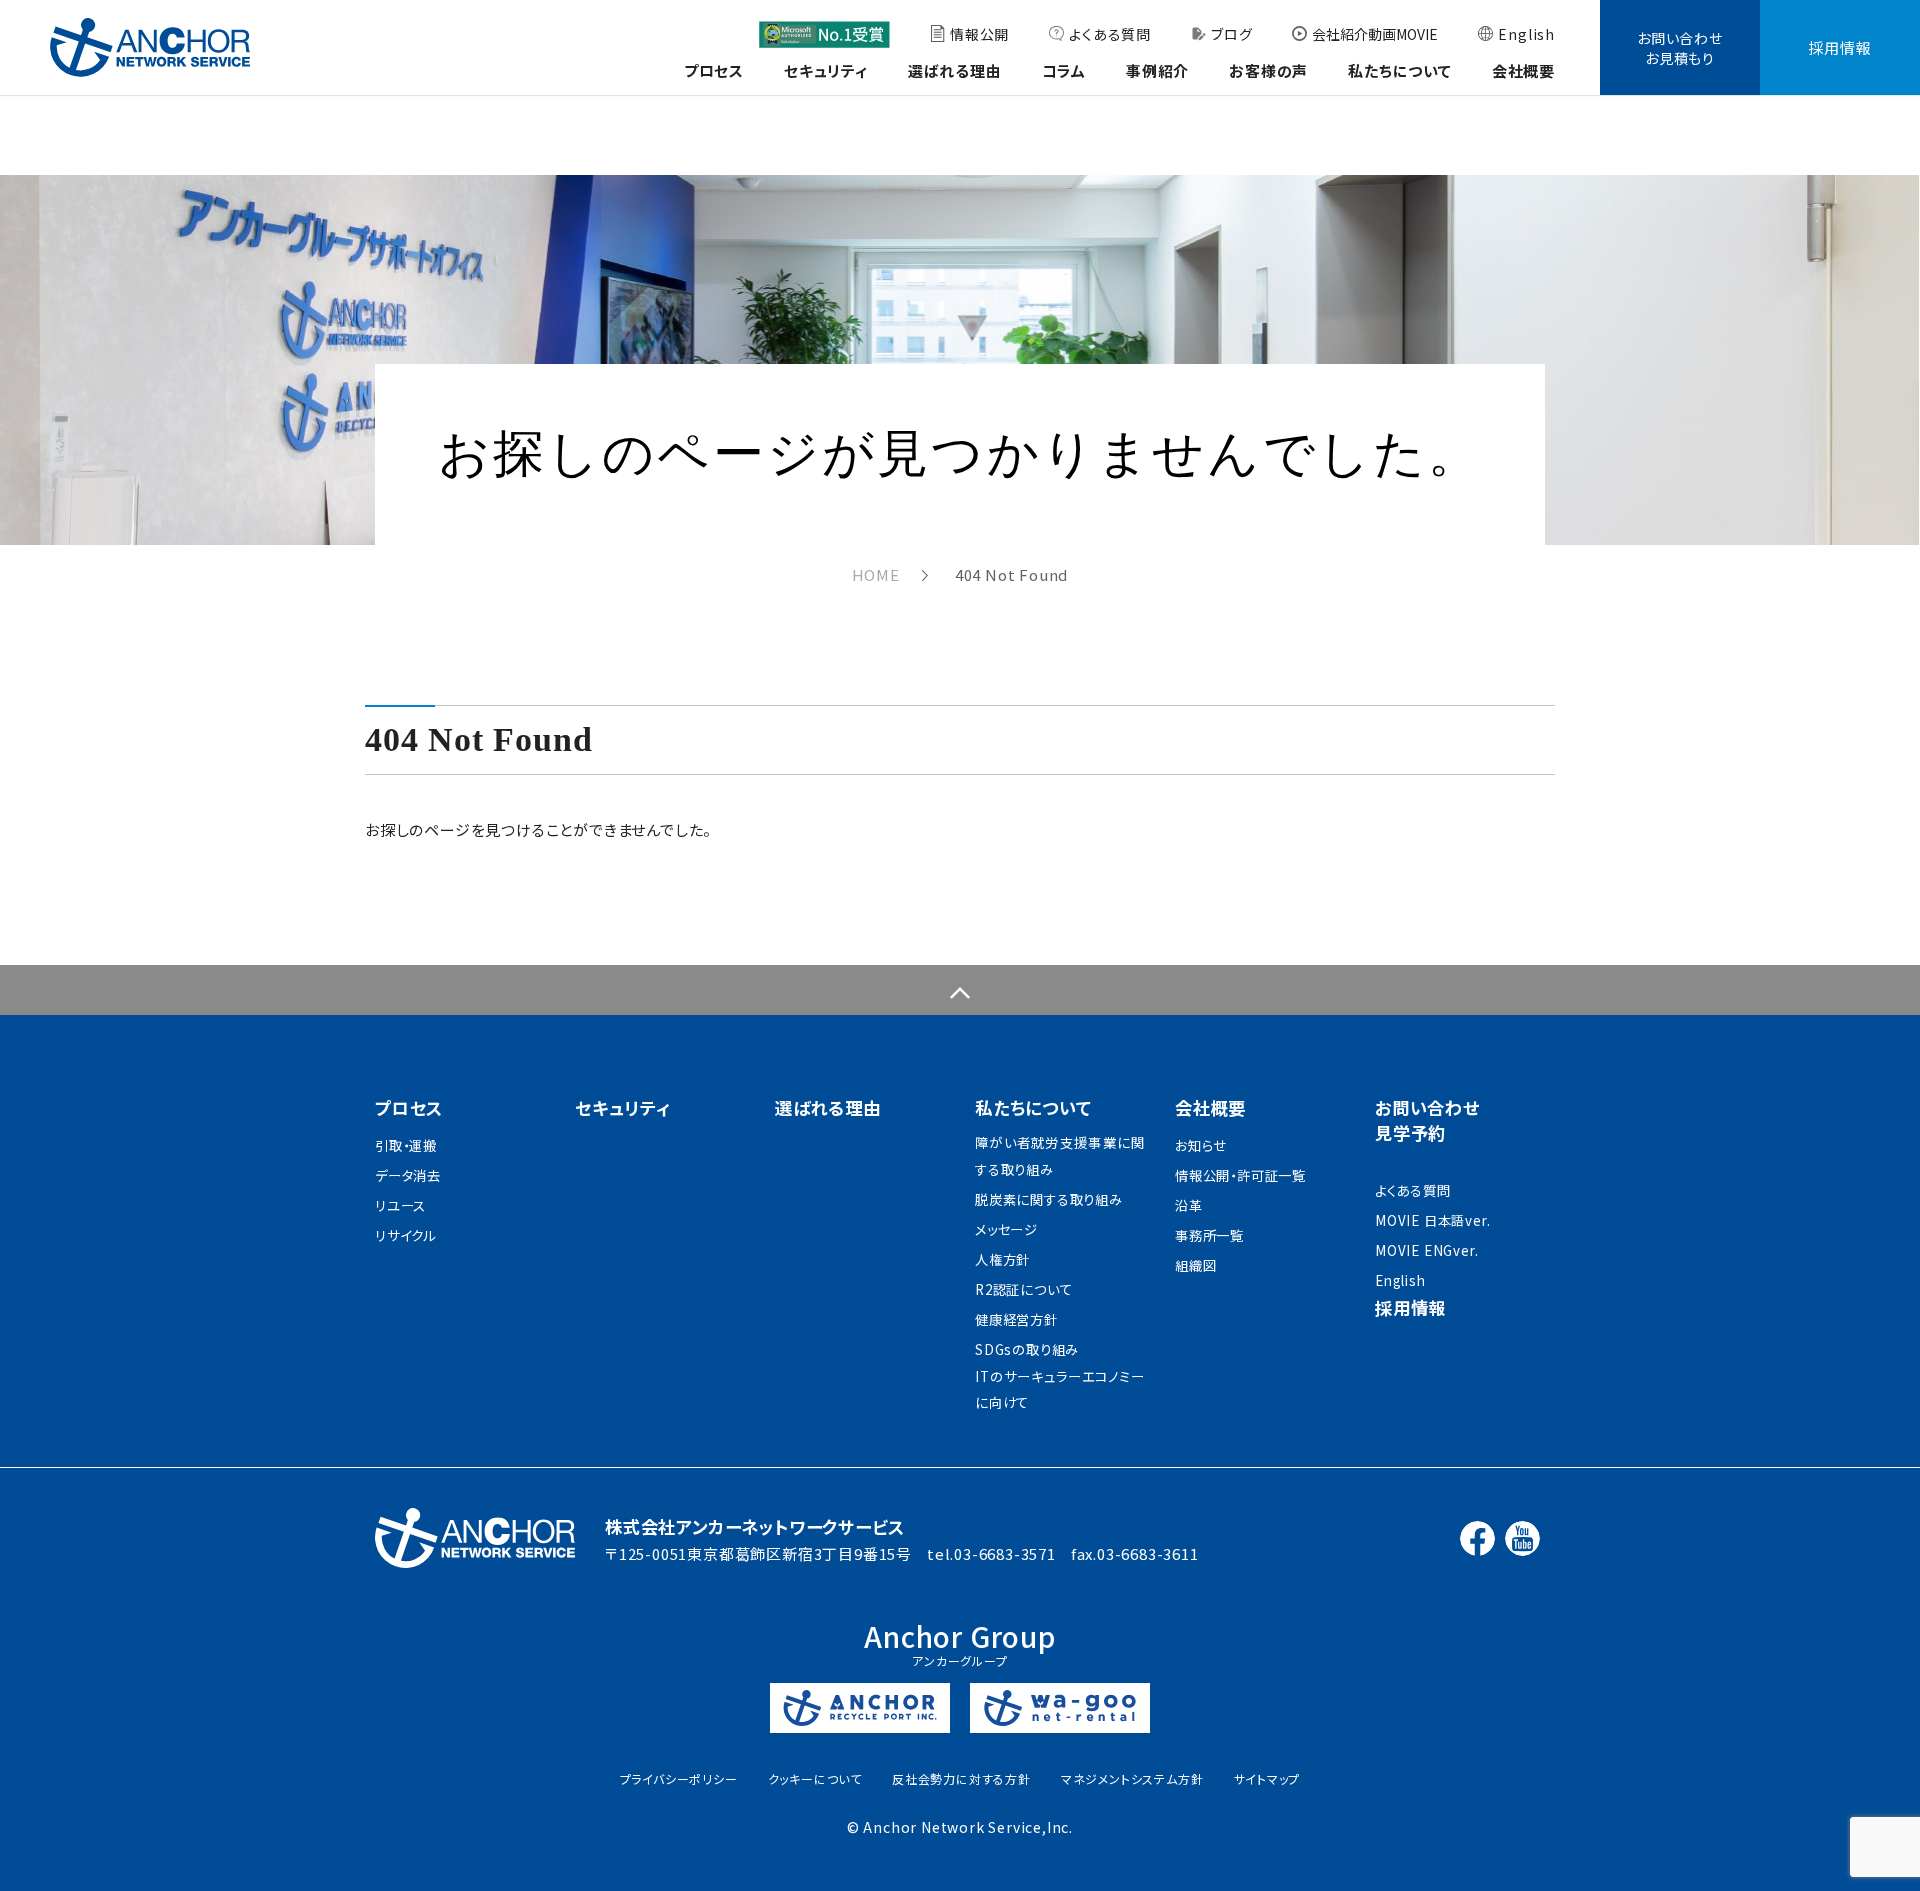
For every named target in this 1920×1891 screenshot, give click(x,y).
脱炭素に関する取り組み (1049, 1199)
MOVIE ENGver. (1426, 1250)
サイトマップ (1267, 1778)
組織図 (1195, 1265)
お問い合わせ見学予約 (1427, 1120)
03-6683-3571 (1005, 1553)
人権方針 (1002, 1259)
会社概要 (1523, 70)
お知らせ (1201, 1145)
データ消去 (408, 1175)
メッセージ (1006, 1229)
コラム (1064, 70)
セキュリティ (826, 70)
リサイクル (405, 1235)
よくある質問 (1110, 34)
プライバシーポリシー (679, 1778)
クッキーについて (815, 1778)
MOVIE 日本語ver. (1432, 1220)
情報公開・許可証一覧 (1240, 1175)
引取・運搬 (406, 1145)
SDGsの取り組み (1027, 1349)
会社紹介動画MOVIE (1375, 34)
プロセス (714, 70)
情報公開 (979, 34)
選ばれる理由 (955, 70)
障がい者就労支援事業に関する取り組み (1060, 1156)
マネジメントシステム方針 (1132, 1778)
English (1526, 34)
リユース (400, 1205)
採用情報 (1839, 47)
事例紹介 (1157, 70)
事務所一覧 (1209, 1235)
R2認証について (1023, 1289)
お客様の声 (1268, 70)
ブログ (1231, 34)
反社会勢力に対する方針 (961, 1778)
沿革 (1189, 1205)
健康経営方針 (1016, 1319)
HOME (876, 574)
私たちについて (1400, 70)
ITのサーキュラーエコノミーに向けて (1060, 1390)
